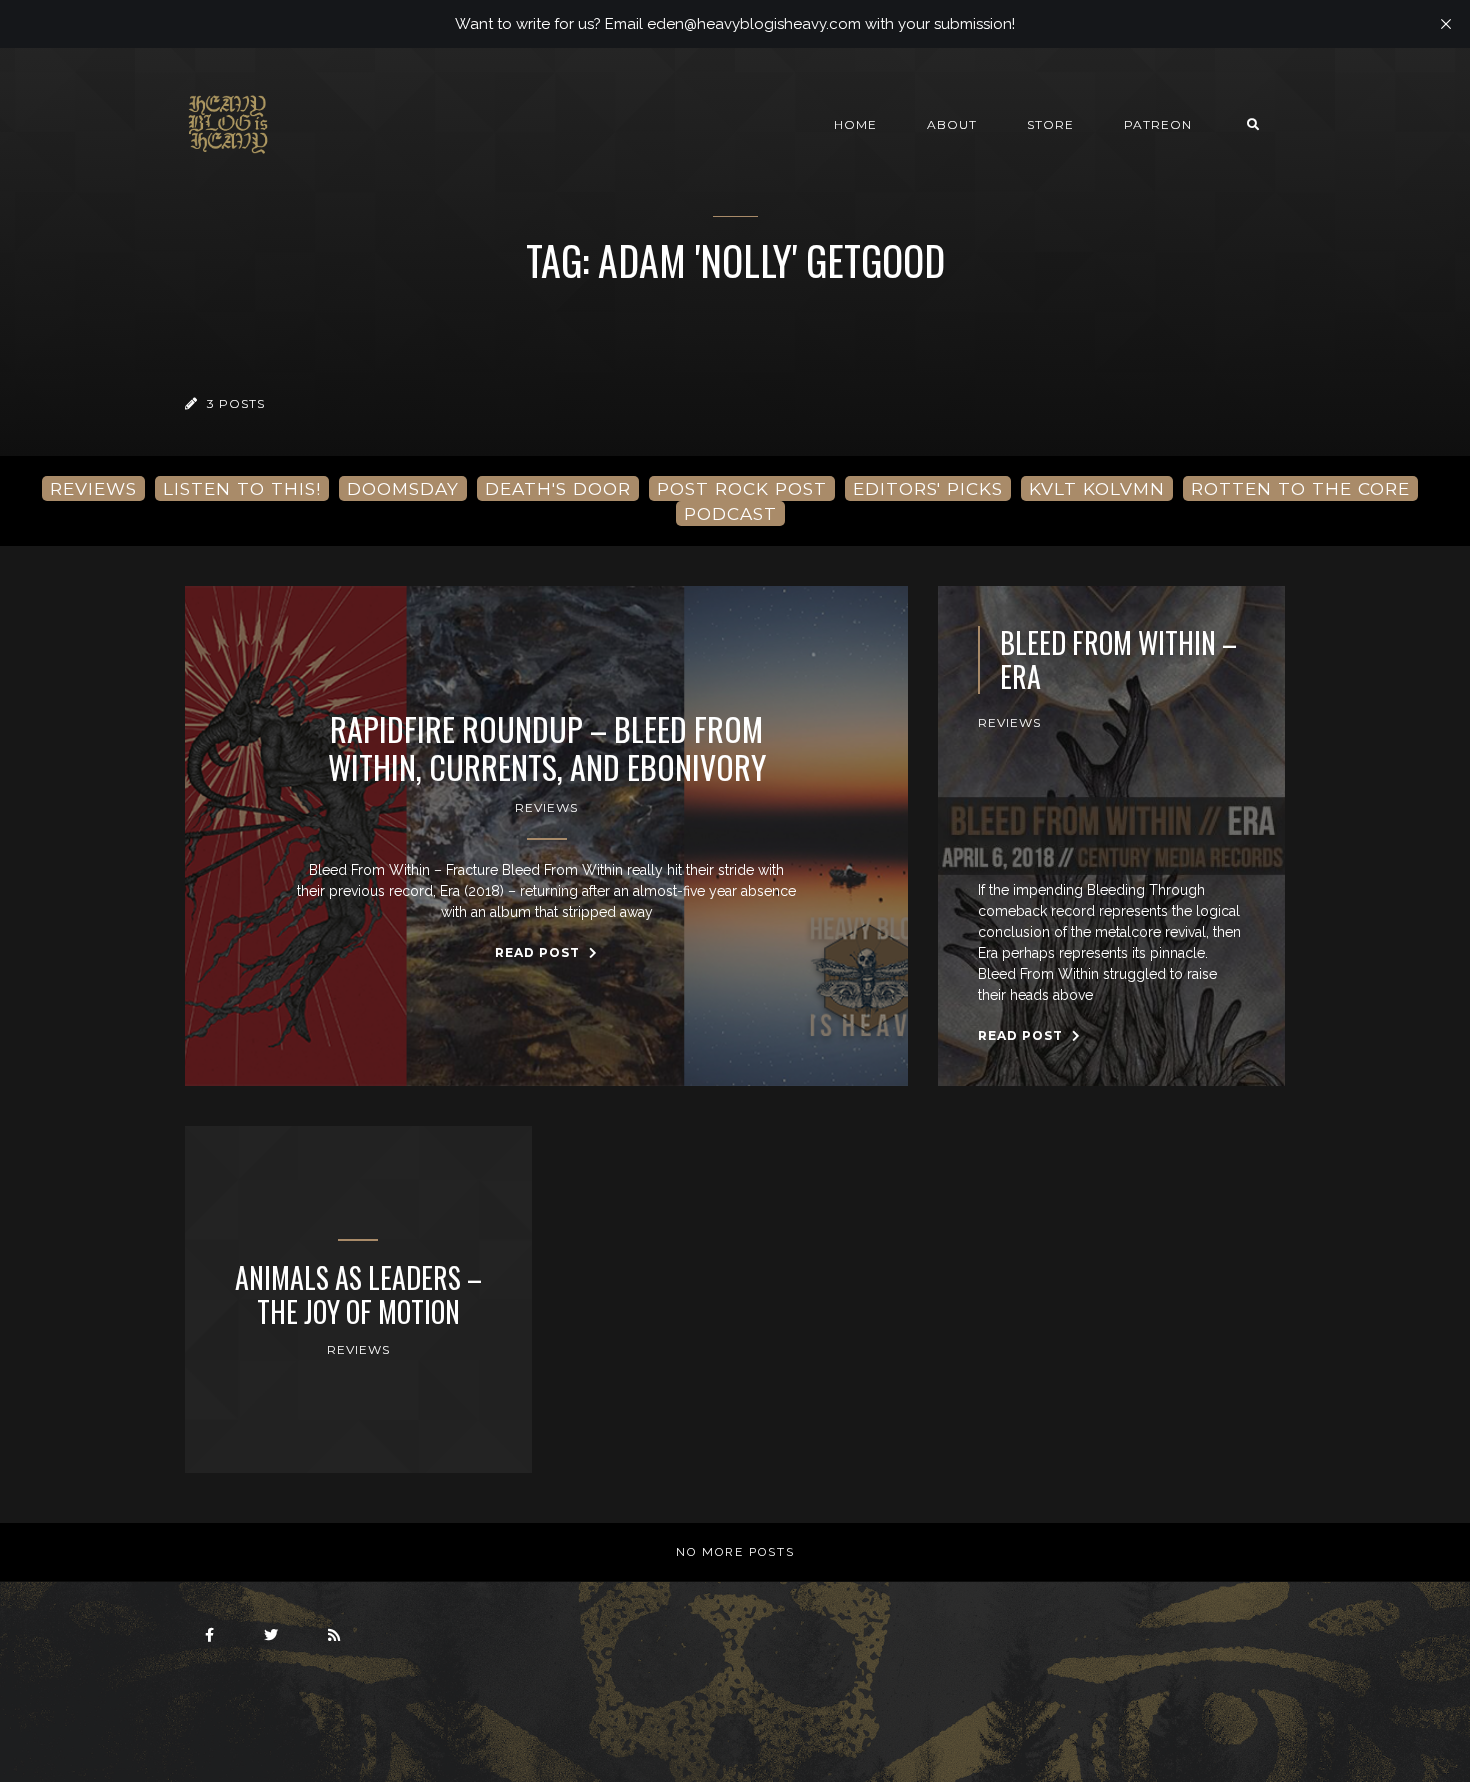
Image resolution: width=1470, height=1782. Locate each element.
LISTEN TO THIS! (242, 488)
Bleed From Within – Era (1118, 659)
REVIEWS (93, 488)
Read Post (539, 952)
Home (855, 124)
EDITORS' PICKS (928, 488)
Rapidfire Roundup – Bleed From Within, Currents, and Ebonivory (547, 748)
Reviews (546, 807)
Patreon (1158, 124)
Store (1050, 124)
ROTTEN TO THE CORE (1300, 488)
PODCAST (730, 513)
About (952, 124)
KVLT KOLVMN (1097, 488)
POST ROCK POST (742, 488)
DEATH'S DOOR (558, 488)
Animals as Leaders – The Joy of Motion (358, 1294)
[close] (1446, 24)
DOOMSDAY (403, 488)
